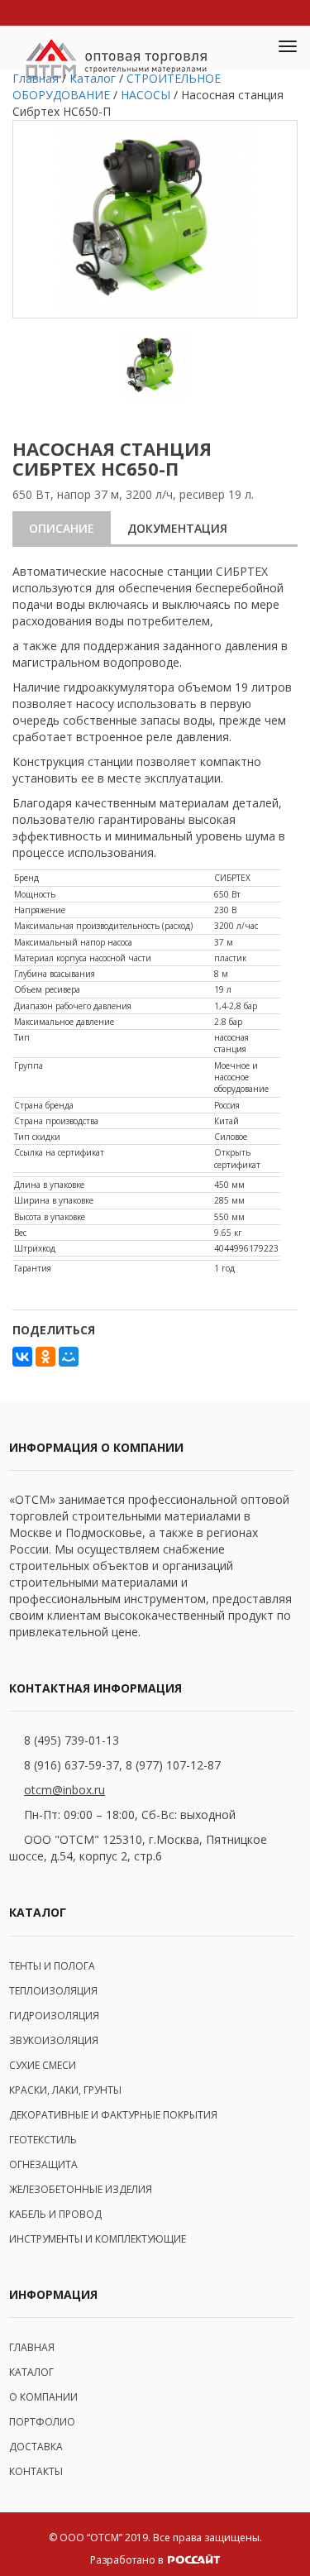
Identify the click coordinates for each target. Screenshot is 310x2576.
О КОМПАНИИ (43, 2397)
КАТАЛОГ (31, 2372)
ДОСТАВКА (36, 2447)
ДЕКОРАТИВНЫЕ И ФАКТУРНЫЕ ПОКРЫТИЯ (113, 2115)
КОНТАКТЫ (36, 2471)
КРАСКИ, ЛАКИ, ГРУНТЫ (65, 2090)
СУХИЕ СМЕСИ (43, 2065)
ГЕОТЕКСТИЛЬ (43, 2140)
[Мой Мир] (69, 1357)
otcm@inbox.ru (64, 1790)
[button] (249, 48)
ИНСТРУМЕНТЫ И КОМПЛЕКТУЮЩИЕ (98, 2239)
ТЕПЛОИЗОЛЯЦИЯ (53, 1991)
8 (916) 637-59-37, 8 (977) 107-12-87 (122, 1765)
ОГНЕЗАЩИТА (43, 2164)
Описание (62, 528)
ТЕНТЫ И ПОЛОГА (52, 1966)
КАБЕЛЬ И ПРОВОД (55, 2214)
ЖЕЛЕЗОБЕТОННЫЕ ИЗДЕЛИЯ (81, 2189)
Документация (177, 528)
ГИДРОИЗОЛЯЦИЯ (54, 2016)
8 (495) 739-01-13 (72, 1740)
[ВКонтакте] (22, 1357)
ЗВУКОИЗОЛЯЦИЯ (54, 2040)
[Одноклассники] (45, 1357)
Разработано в (128, 2560)
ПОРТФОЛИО (42, 2422)
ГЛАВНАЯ (32, 2347)
